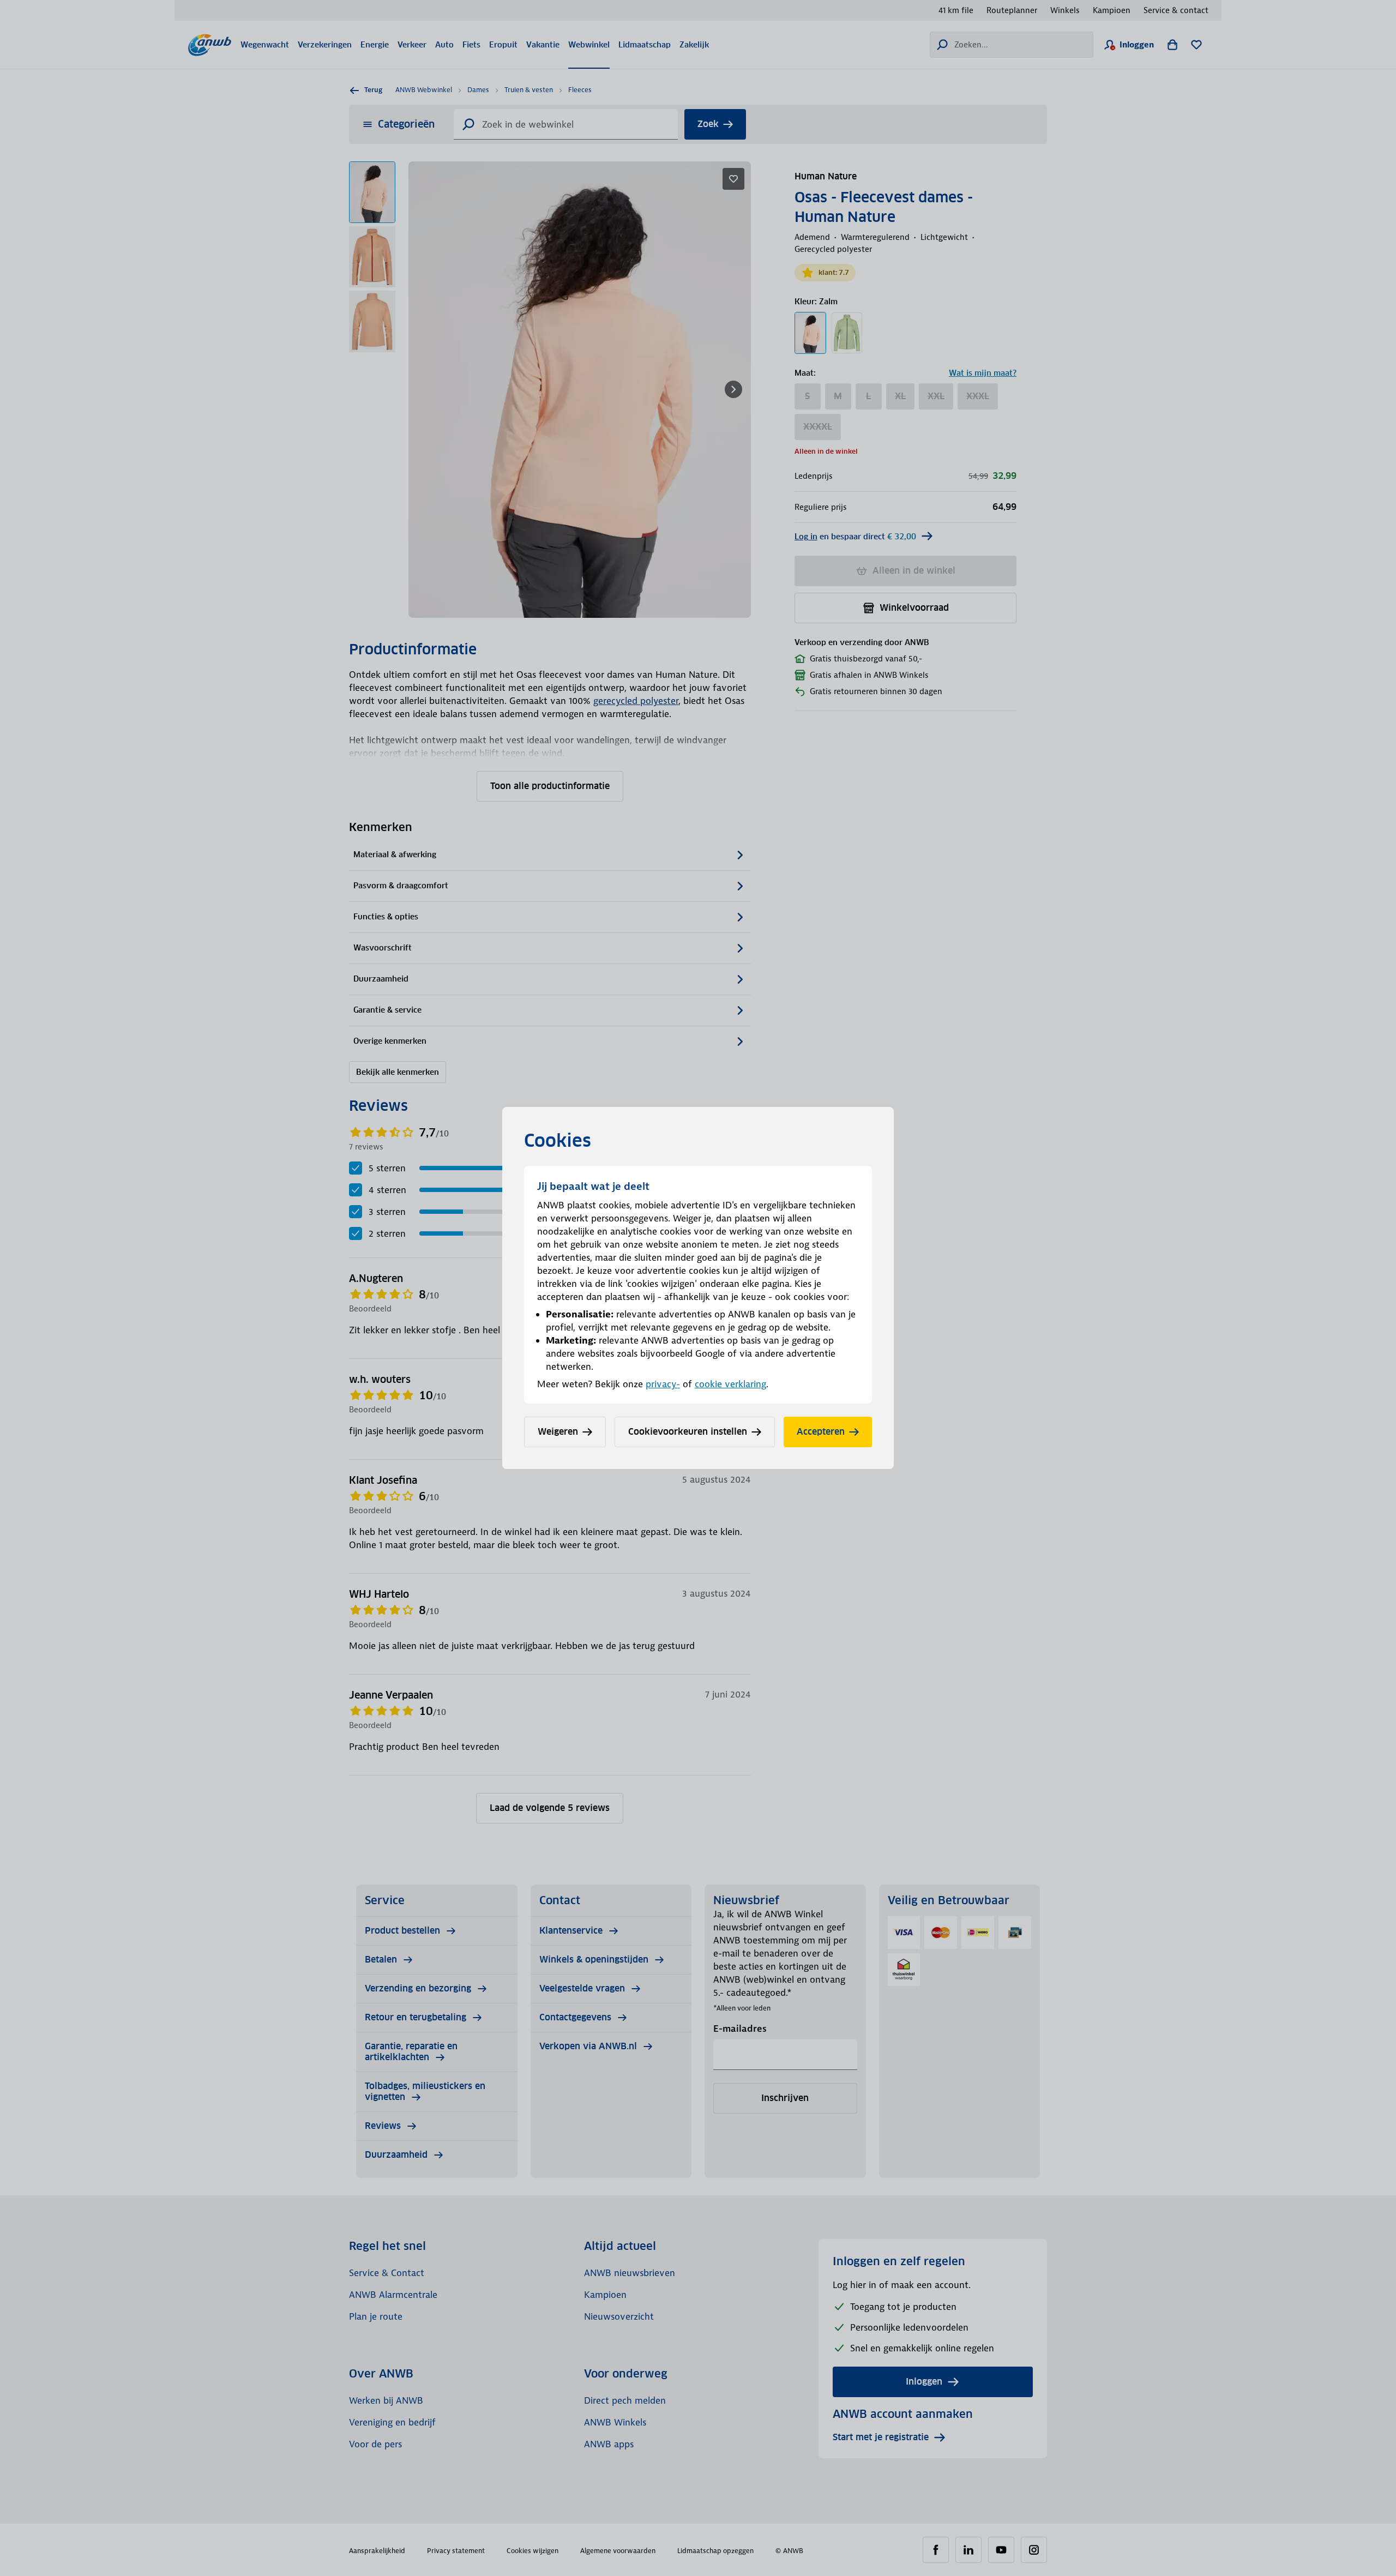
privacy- (663, 1384)
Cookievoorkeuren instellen (688, 1432)
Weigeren (558, 1432)
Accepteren (821, 1432)
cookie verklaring (730, 1384)
